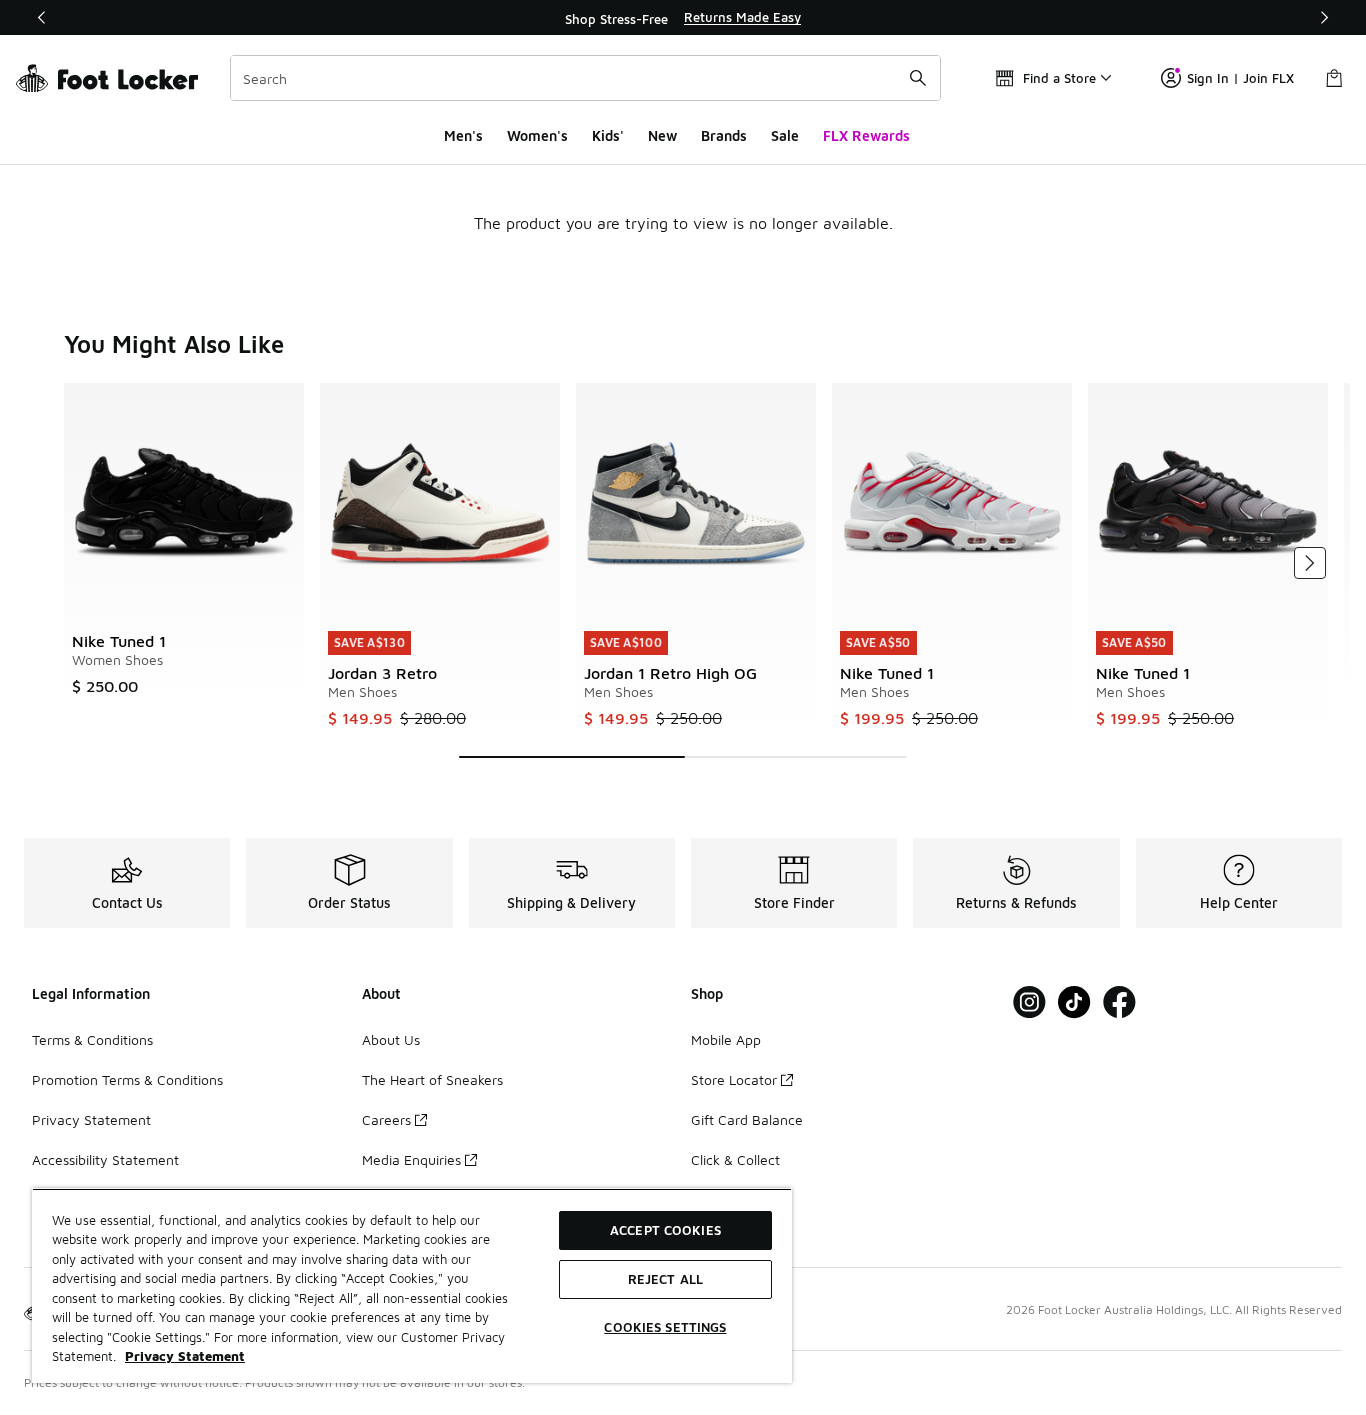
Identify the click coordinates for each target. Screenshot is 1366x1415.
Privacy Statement (91, 1119)
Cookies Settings (665, 1327)
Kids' (608, 135)
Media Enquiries (411, 1159)
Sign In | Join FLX (1240, 78)
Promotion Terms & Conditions (127, 1079)
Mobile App (726, 1039)
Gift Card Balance (747, 1119)
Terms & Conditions (92, 1039)
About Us (391, 1039)
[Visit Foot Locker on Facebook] (1119, 1002)
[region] (683, 18)
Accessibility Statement (105, 1159)
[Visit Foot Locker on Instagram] (1029, 1002)
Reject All (665, 1279)
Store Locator (734, 1079)
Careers (386, 1119)
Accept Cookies (665, 1230)
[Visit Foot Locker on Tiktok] (1074, 1002)
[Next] (1324, 17)
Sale (785, 135)
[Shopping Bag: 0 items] (1334, 78)
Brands (724, 135)
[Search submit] (918, 78)
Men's (463, 135)
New (662, 135)
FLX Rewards (866, 135)
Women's (537, 135)
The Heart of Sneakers (432, 1079)
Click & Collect (735, 1159)
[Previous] (42, 17)
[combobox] (585, 78)
